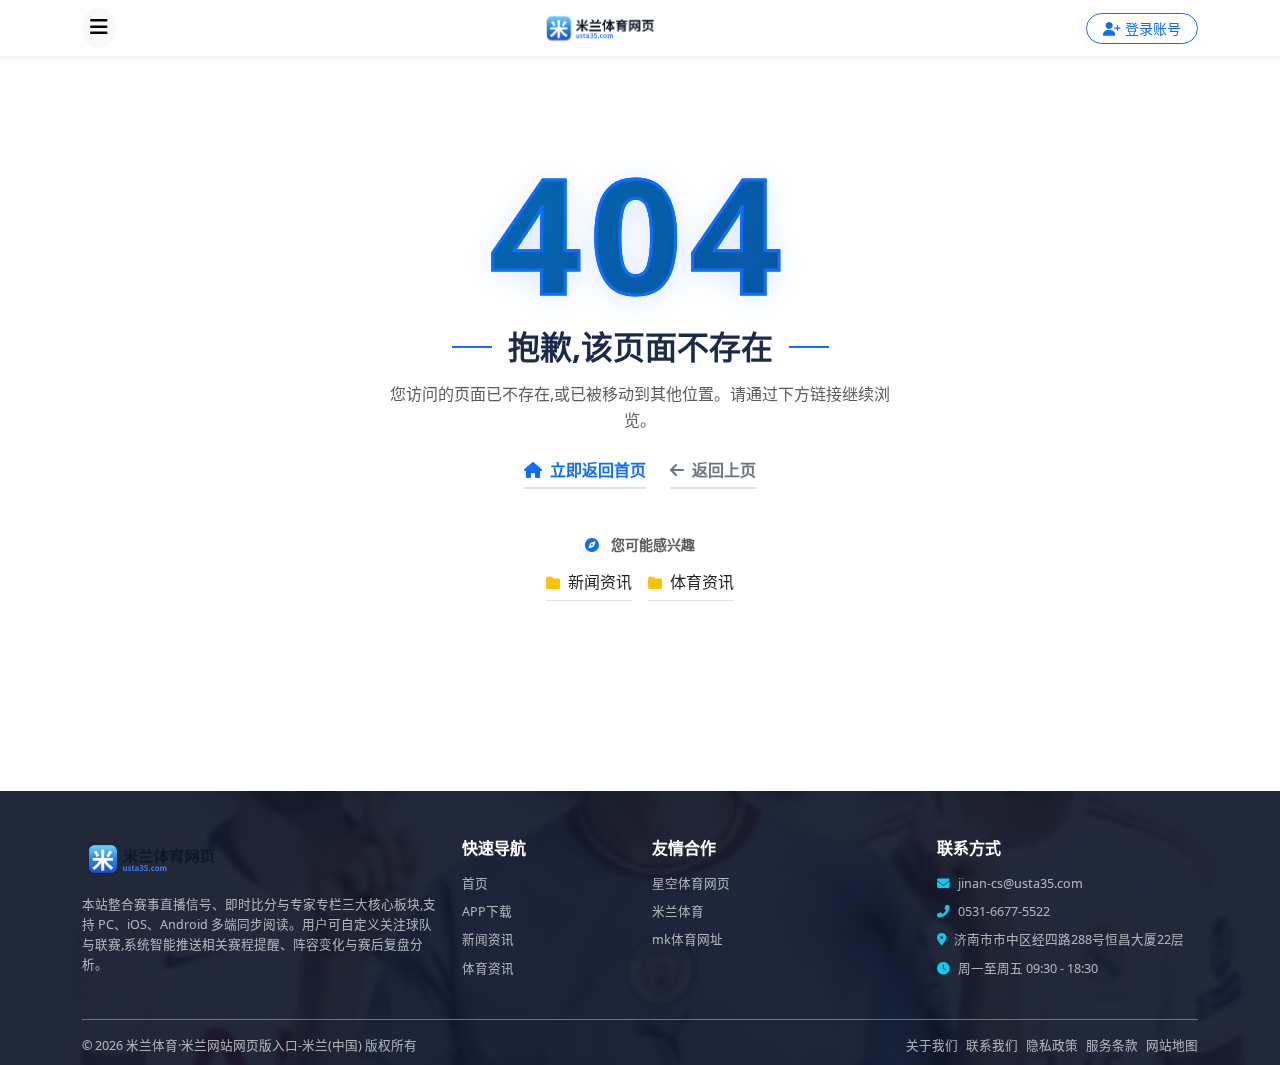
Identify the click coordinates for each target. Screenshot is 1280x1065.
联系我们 (992, 1045)
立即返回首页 (598, 470)
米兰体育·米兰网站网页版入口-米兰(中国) (244, 1045)
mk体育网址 (687, 939)
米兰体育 (678, 911)
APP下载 (487, 911)
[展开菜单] (99, 28)
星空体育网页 (691, 883)
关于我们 (932, 1045)
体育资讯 (700, 582)
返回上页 (724, 470)
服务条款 (1112, 1045)
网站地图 (1172, 1045)
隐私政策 (1052, 1045)
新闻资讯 (598, 582)
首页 (475, 883)
